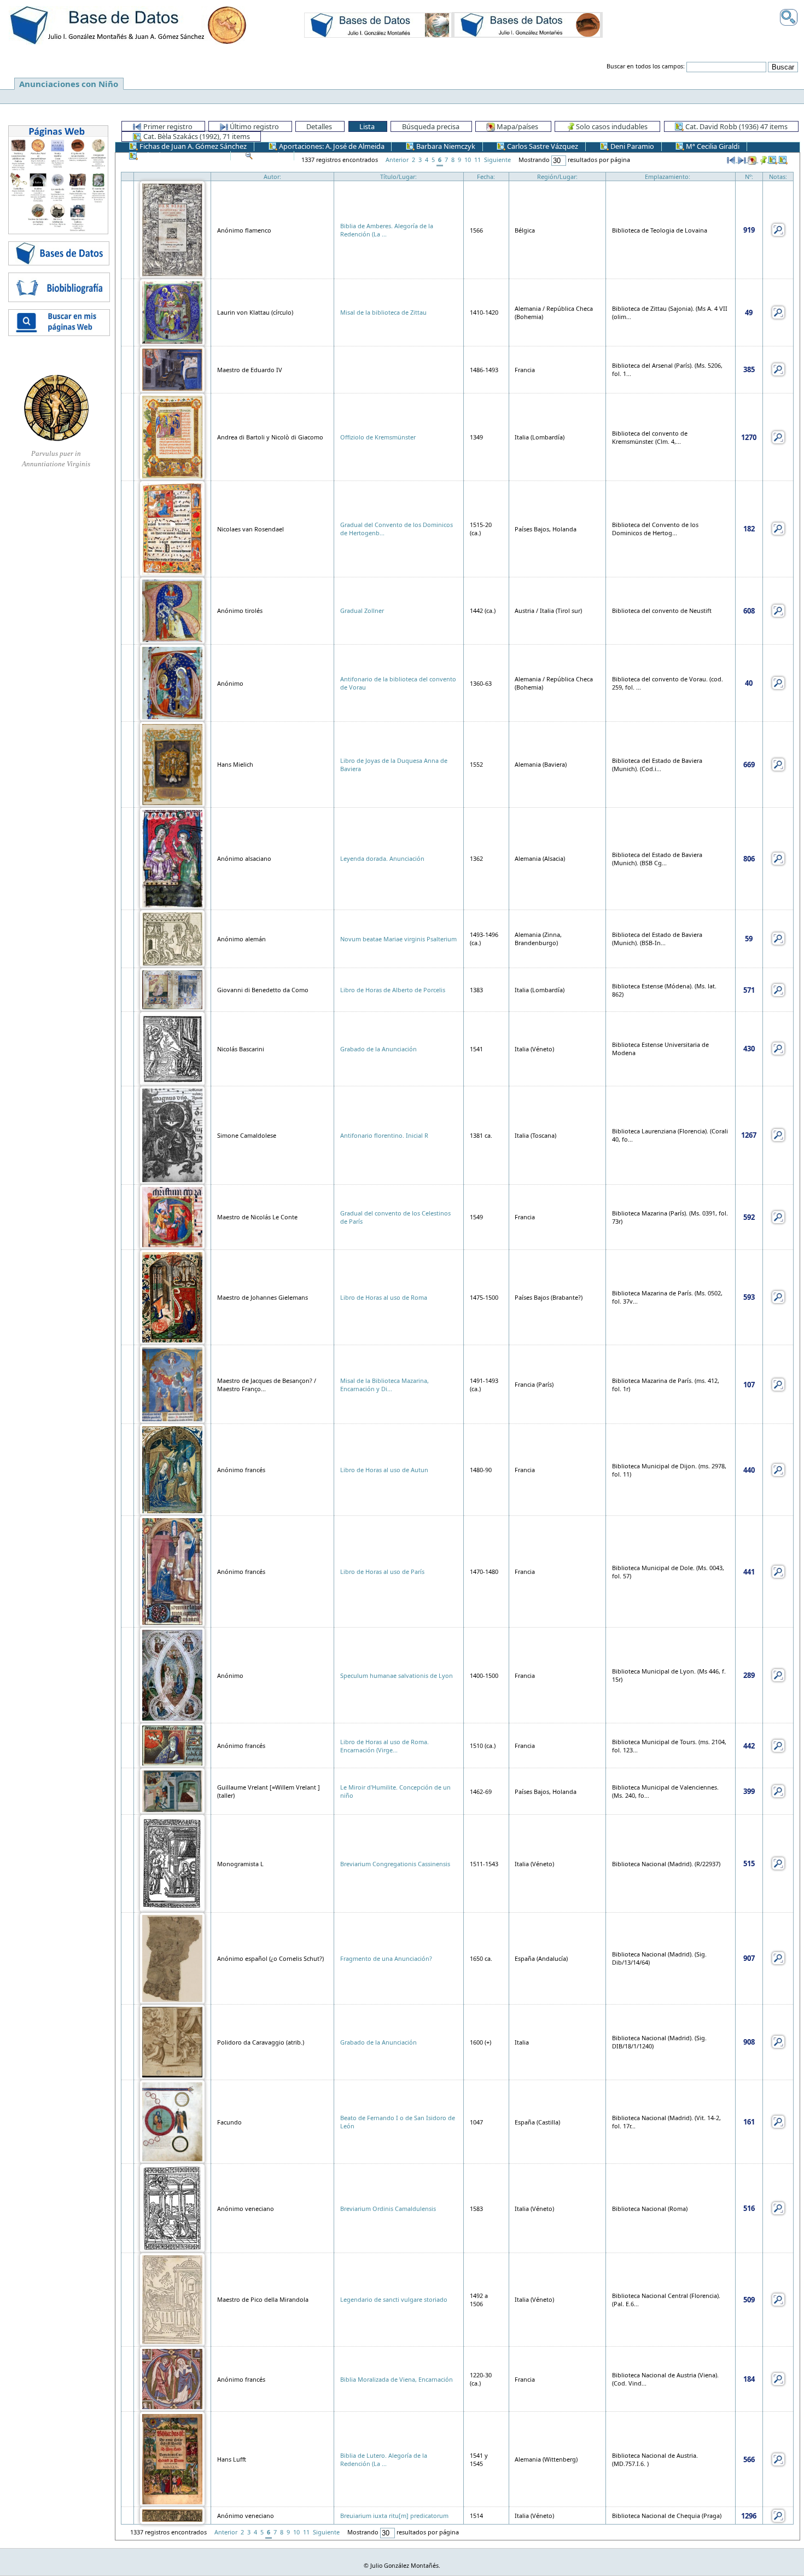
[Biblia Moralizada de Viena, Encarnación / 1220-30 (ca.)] (172, 2378)
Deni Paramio (631, 146)
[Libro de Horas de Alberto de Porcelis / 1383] (172, 989)
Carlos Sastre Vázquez (542, 146)
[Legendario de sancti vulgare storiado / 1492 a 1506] (172, 2299)
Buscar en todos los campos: (646, 66)
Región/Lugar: (557, 176)
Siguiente (497, 160)
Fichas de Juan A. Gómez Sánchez (192, 146)
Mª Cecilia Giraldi (712, 146)
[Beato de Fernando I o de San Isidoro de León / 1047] (172, 2121)
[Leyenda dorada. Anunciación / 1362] (172, 858)
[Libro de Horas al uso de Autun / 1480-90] (172, 1469)
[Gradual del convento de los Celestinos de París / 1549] (172, 1216)
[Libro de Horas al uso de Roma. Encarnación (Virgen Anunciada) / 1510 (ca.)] (172, 1745)
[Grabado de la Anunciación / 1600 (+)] (172, 2041)
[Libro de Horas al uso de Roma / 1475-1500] (172, 1296)
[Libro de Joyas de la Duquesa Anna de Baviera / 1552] (172, 764)
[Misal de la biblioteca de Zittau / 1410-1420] (172, 312)
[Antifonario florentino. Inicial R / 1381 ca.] (172, 1134)
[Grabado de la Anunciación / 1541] (172, 1048)
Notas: (778, 176)
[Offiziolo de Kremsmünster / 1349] (172, 436)
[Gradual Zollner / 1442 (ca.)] (172, 610)
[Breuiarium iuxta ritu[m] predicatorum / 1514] (172, 2515)
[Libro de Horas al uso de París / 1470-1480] (172, 1571)
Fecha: (486, 176)
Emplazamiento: (668, 176)
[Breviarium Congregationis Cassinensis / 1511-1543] (172, 1863)
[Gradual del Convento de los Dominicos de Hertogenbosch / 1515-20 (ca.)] (172, 528)
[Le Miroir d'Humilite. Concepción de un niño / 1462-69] (172, 1790)
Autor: (272, 176)
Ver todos (270, 155)
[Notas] (778, 229)
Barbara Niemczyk (445, 146)
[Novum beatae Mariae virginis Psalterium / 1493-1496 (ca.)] (172, 938)
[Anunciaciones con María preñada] (378, 25)
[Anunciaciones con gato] (527, 25)
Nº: (749, 176)
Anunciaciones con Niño (69, 84)
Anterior (397, 160)
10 (468, 160)
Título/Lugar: (398, 176)
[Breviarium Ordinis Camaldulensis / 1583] (172, 2207)
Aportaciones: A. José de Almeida (331, 146)
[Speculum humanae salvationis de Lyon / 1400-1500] (172, 1674)
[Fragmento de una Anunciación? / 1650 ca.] (172, 1957)
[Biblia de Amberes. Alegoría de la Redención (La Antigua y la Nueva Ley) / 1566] (172, 229)
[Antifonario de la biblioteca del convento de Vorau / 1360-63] (172, 682)
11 (477, 160)
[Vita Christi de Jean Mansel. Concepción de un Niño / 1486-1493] (172, 369)
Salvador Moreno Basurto (180, 155)
